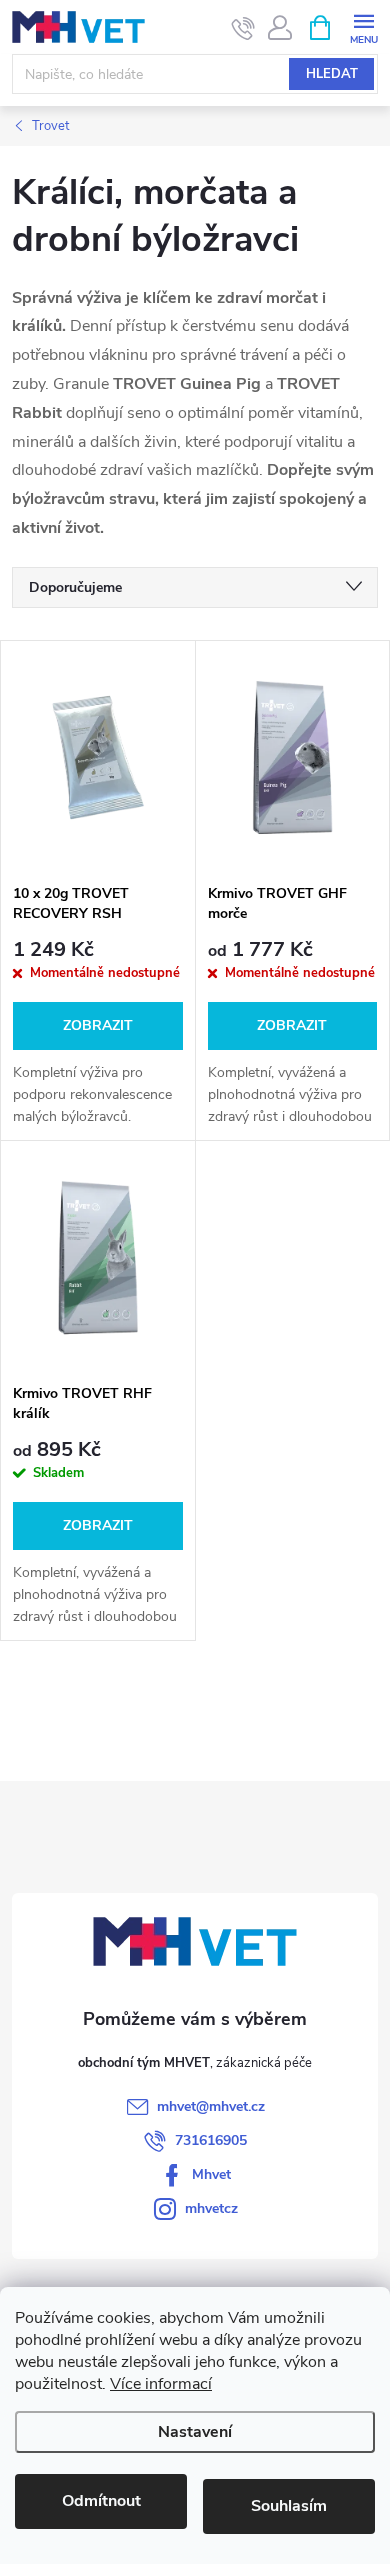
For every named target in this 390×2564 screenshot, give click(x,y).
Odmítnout (101, 2501)
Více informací (161, 2384)
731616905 (211, 2140)
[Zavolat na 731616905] (243, 28)
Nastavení (195, 2432)
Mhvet (211, 2174)
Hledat (332, 74)
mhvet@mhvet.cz (211, 2106)
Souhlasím (289, 2506)
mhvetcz (211, 2208)
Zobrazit (98, 1025)
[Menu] (363, 26)
